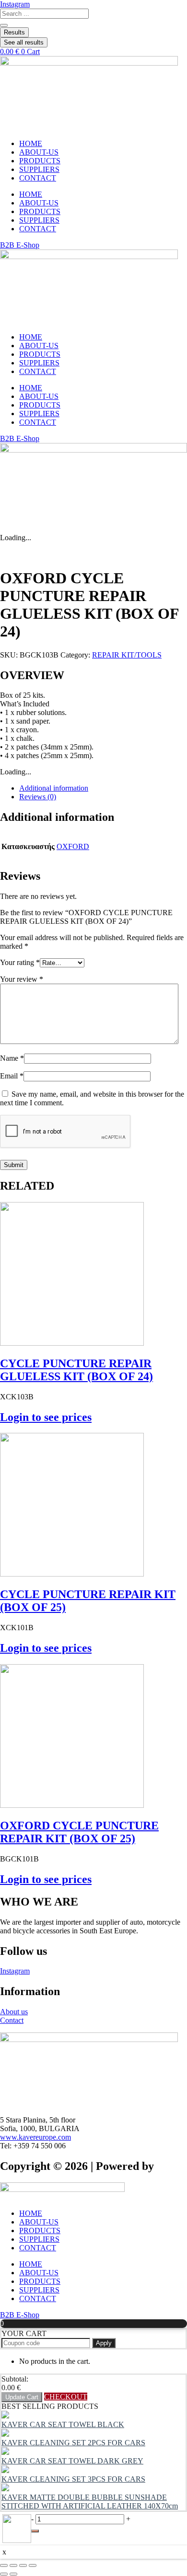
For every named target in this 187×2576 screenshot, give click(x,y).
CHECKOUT (66, 2397)
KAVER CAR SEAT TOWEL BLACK (63, 2424)
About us (14, 2012)
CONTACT (38, 178)
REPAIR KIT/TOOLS (127, 655)
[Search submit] (4, 25)
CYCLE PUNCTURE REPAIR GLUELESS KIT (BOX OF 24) (76, 1370)
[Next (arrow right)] (13, 2574)
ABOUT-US (39, 152)
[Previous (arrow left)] (4, 2574)
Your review (22, 979)
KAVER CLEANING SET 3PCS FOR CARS (73, 2479)
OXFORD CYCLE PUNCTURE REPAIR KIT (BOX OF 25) (79, 1832)
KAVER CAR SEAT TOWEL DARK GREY (72, 2461)
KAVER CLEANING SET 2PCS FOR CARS (73, 2443)
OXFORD (73, 846)
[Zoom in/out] (4, 2565)
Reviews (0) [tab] (38, 797)
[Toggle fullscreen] (13, 2565)
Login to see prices (46, 1417)
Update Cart (22, 2397)
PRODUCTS (40, 161)
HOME (31, 143)
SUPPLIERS (39, 169)
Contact (12, 2020)
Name (12, 1058)
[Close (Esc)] (33, 2565)
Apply (104, 2343)
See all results (24, 42)
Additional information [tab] (54, 788)
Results (14, 32)
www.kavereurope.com (35, 2137)
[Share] (23, 2565)
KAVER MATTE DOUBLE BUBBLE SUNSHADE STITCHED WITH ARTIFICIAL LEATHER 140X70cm (90, 2502)
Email (12, 1076)
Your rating (20, 962)
